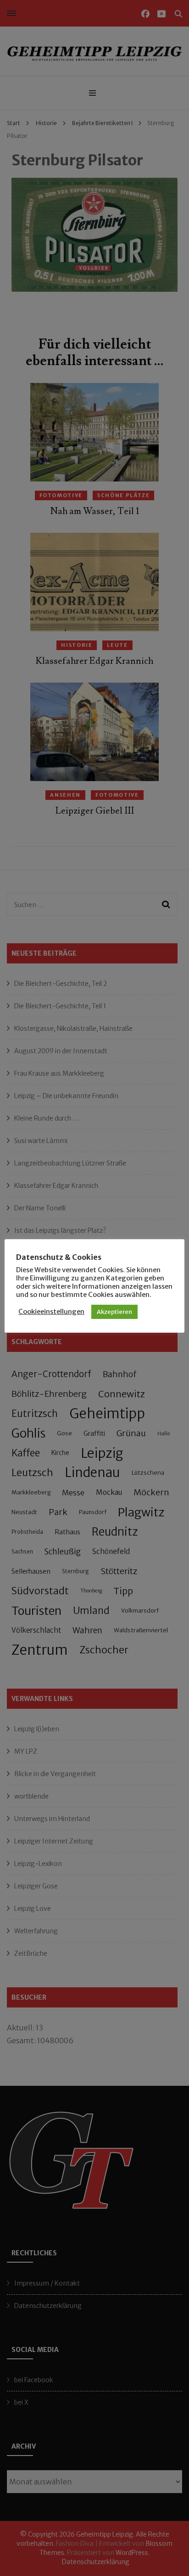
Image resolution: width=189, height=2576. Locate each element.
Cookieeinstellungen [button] (51, 1312)
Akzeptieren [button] (114, 1312)
